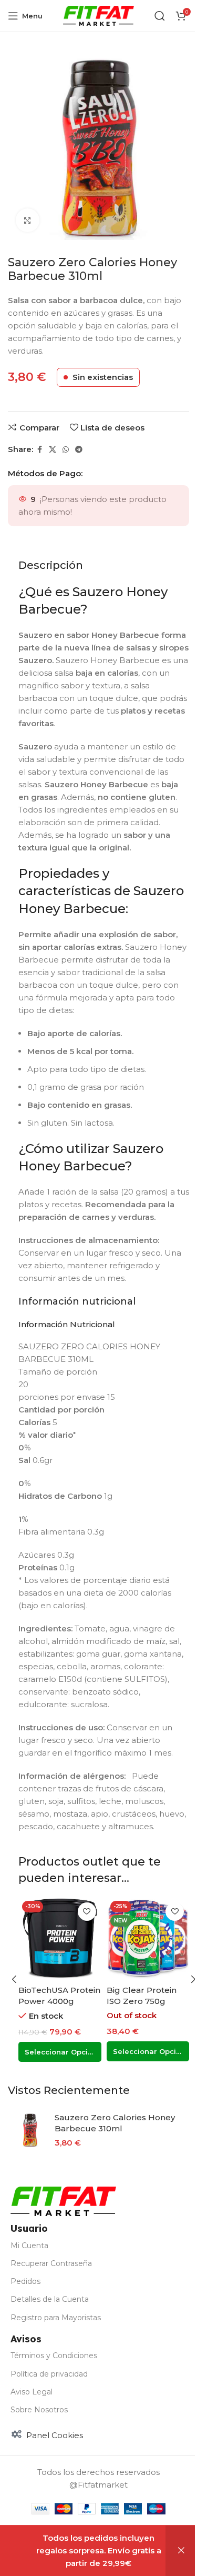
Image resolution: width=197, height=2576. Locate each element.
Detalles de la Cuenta (50, 2299)
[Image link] (63, 2201)
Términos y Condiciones (54, 2356)
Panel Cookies (55, 2435)
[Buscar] (160, 16)
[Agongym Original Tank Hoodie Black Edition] (148, 1939)
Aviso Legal (32, 2392)
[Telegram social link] (79, 450)
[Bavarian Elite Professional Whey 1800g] (60, 1939)
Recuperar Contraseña (51, 2263)
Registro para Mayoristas (56, 2318)
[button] (14, 1979)
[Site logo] (98, 15)
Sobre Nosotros (39, 2410)
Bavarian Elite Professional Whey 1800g (56, 2001)
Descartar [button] (181, 2551)
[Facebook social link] (39, 450)
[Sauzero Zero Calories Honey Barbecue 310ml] (30, 2130)
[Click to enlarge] (28, 220)
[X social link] (53, 450)
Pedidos (25, 2281)
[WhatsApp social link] (66, 450)
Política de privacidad (49, 2374)
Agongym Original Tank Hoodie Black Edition (146, 2001)
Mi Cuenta (29, 2246)
